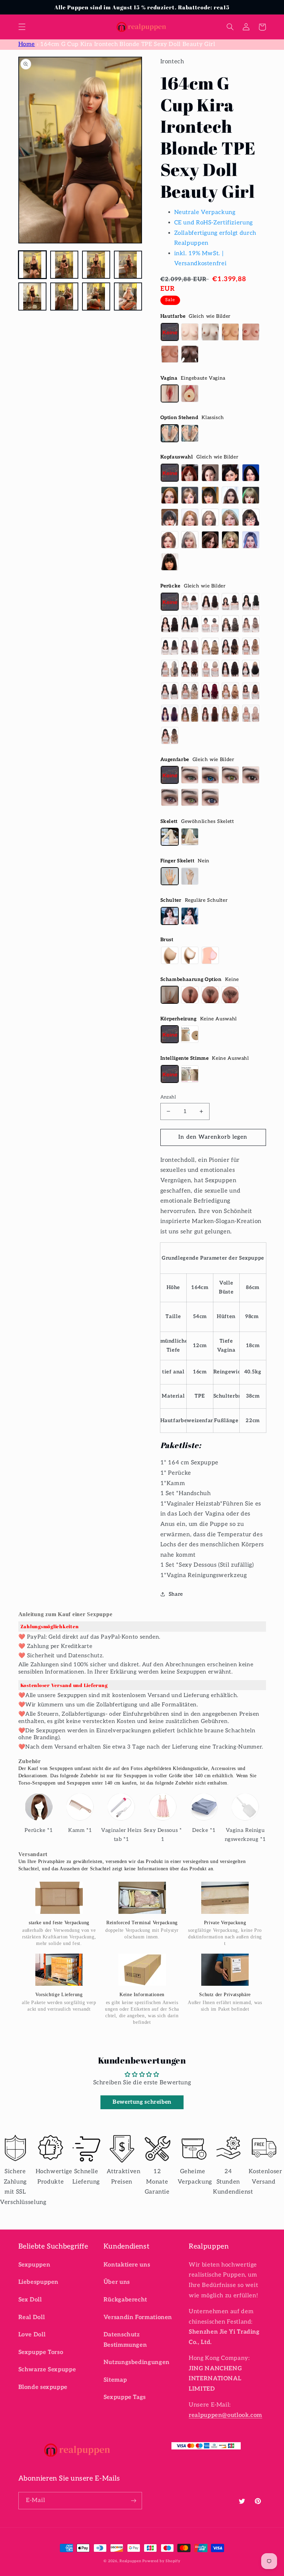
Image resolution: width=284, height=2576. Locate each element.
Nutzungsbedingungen (137, 2362)
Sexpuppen (34, 2265)
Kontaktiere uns (127, 2265)
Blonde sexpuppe (43, 2387)
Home (27, 44)
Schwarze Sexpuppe (47, 2370)
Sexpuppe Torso (41, 2352)
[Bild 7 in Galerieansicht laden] (96, 297)
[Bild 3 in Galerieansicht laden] (96, 265)
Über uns (117, 2282)
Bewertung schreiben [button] (142, 2102)
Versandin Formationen (138, 2317)
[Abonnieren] (134, 2500)
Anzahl (168, 1097)
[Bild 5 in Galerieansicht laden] (33, 297)
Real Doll (32, 2317)
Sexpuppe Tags (125, 2397)
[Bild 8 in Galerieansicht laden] (128, 297)
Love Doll (32, 2335)
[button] (22, 27)
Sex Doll (30, 2300)
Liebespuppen (39, 2282)
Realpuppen (130, 2561)
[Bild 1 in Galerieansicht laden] (33, 265)
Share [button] (176, 1594)
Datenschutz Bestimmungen (125, 2340)
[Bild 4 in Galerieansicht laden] (128, 265)
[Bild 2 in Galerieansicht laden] (64, 265)
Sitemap (115, 2380)
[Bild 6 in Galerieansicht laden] (64, 297)
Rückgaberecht (125, 2300)
